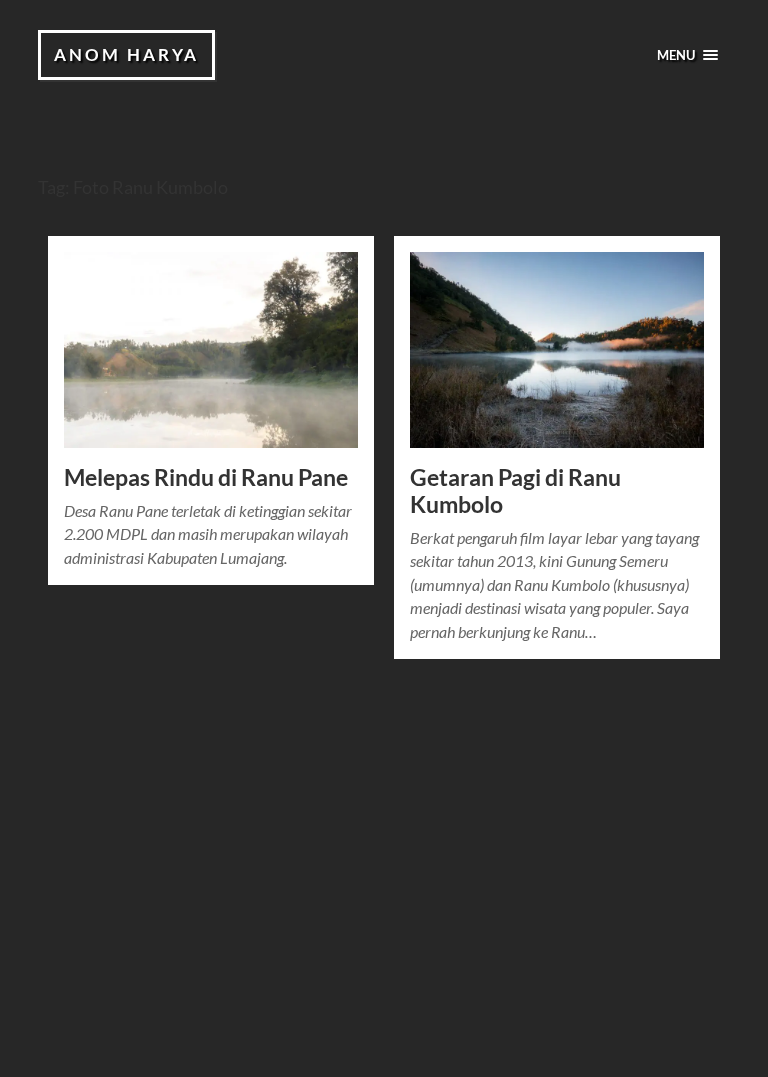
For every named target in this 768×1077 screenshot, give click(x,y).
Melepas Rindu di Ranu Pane (206, 477)
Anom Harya (126, 54)
